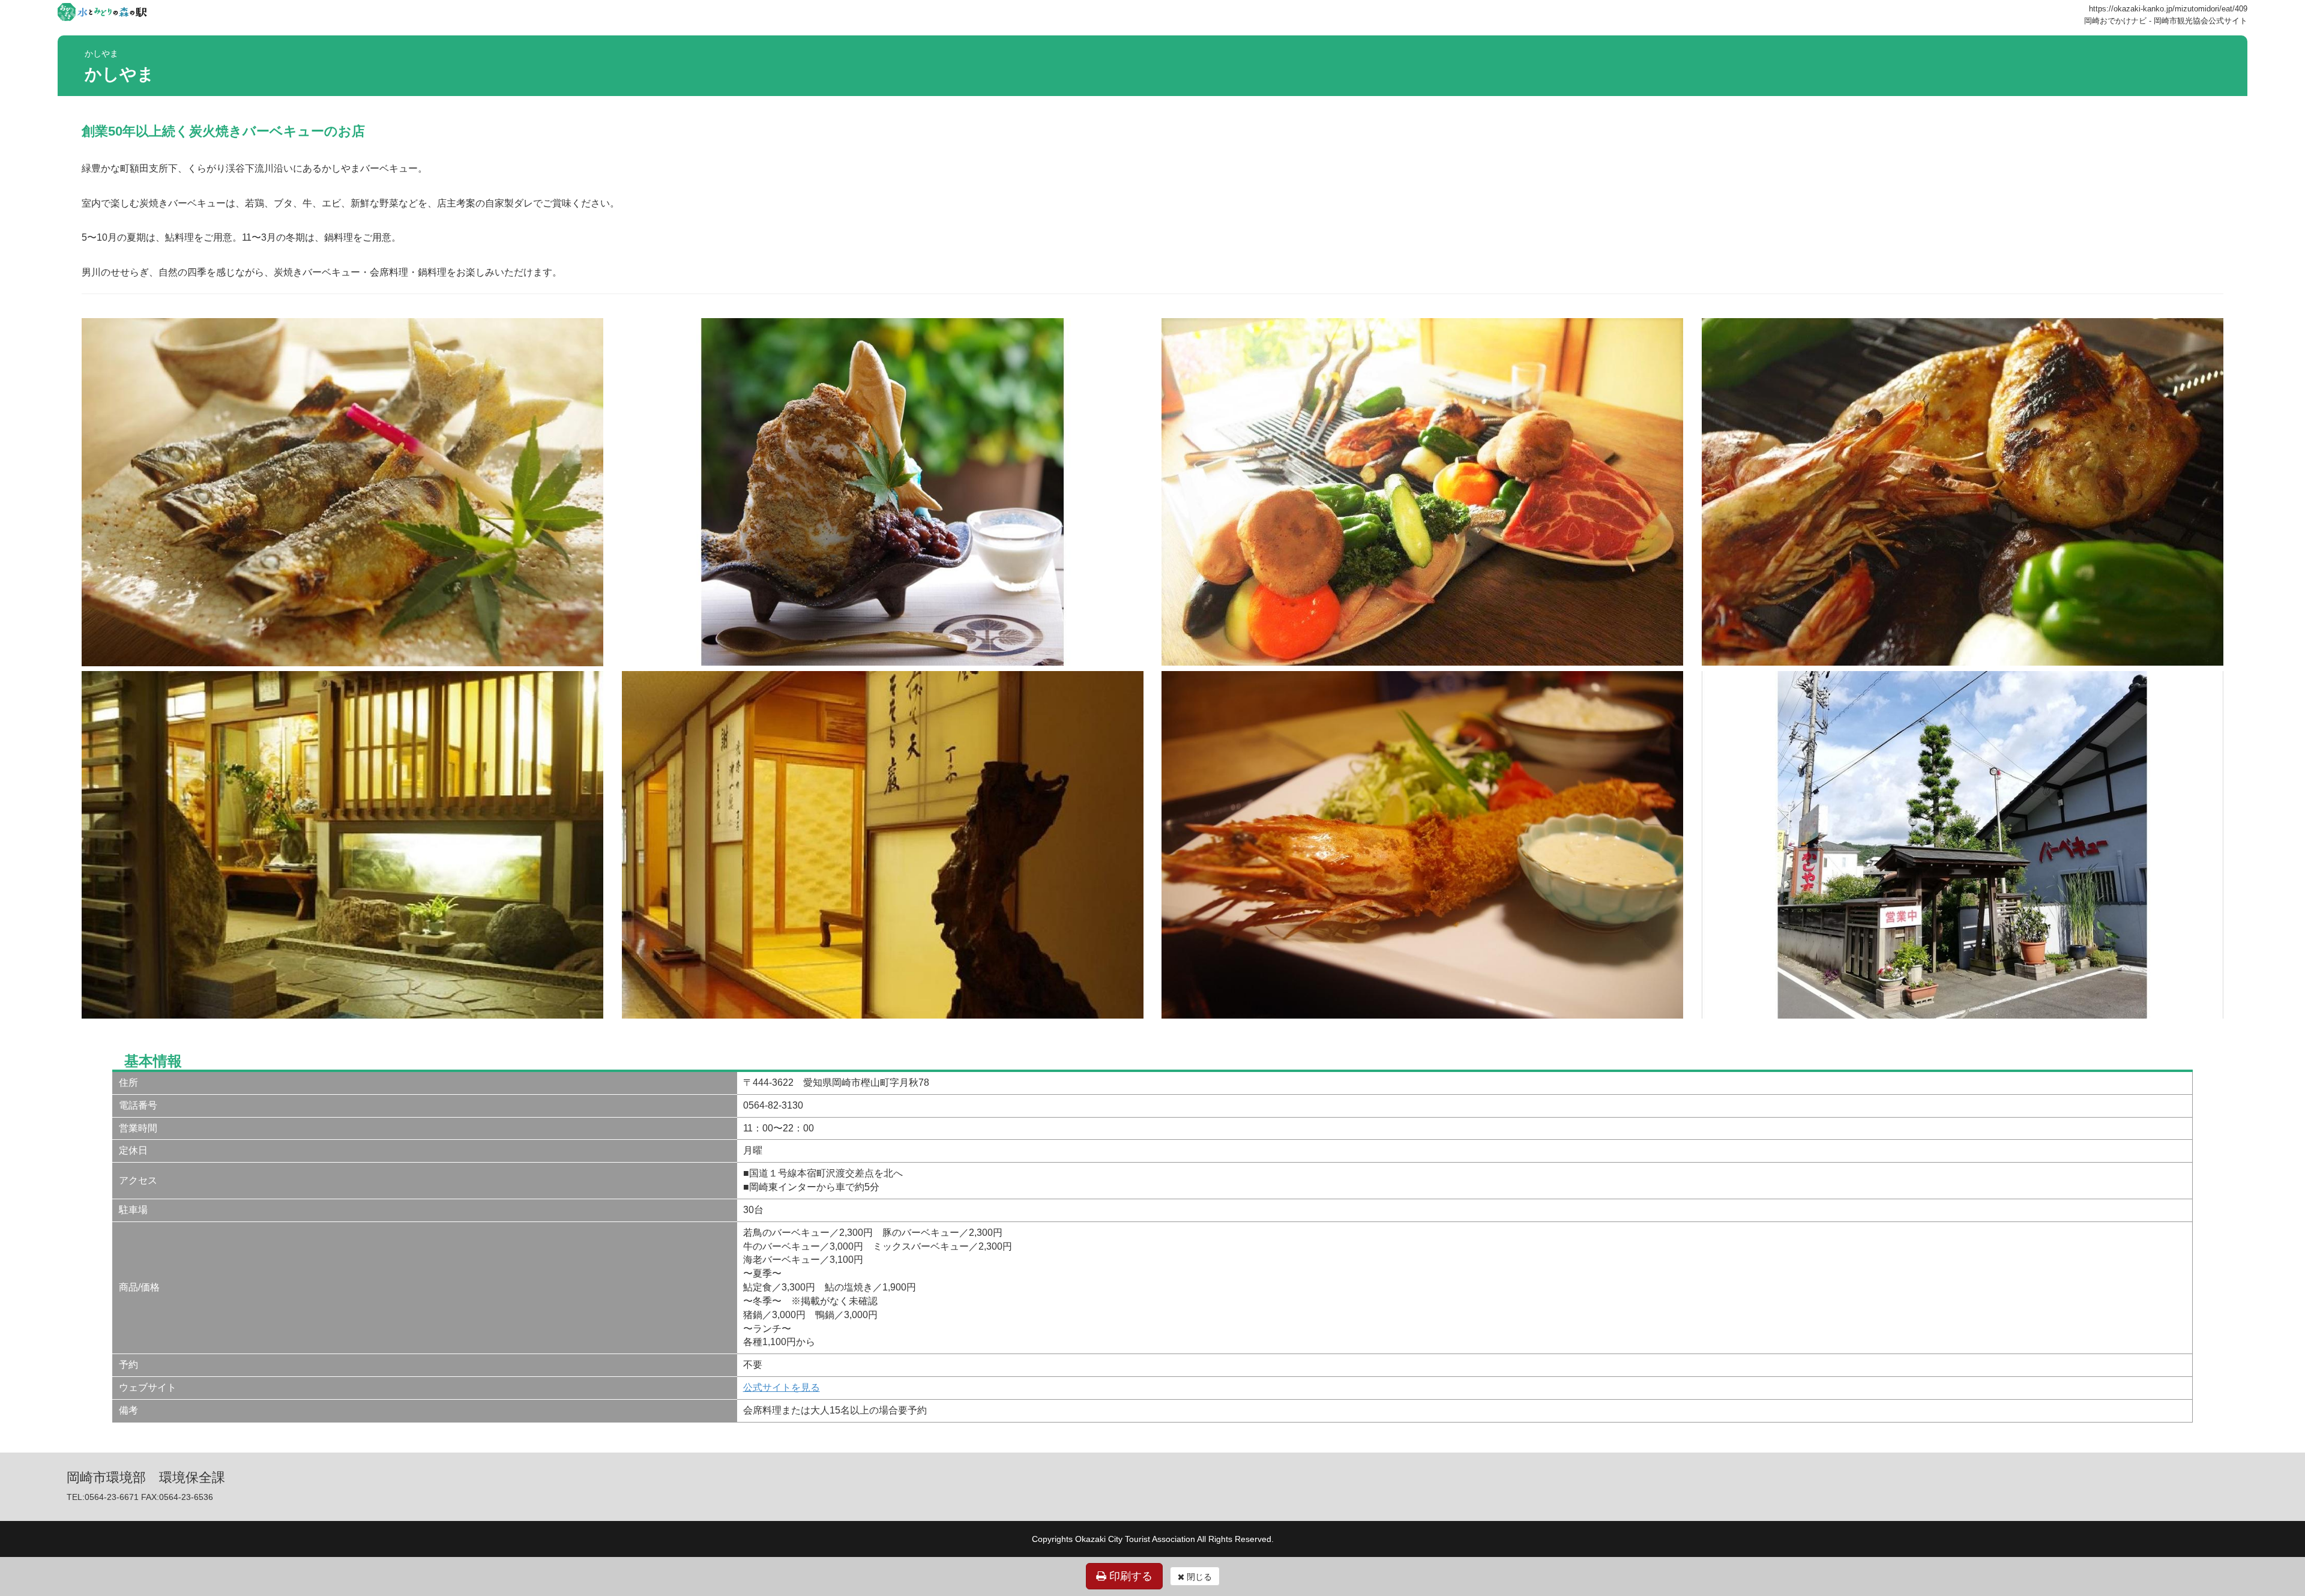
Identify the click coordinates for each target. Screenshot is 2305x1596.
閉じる (1198, 1577)
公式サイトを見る (782, 1387)
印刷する (1129, 1576)
